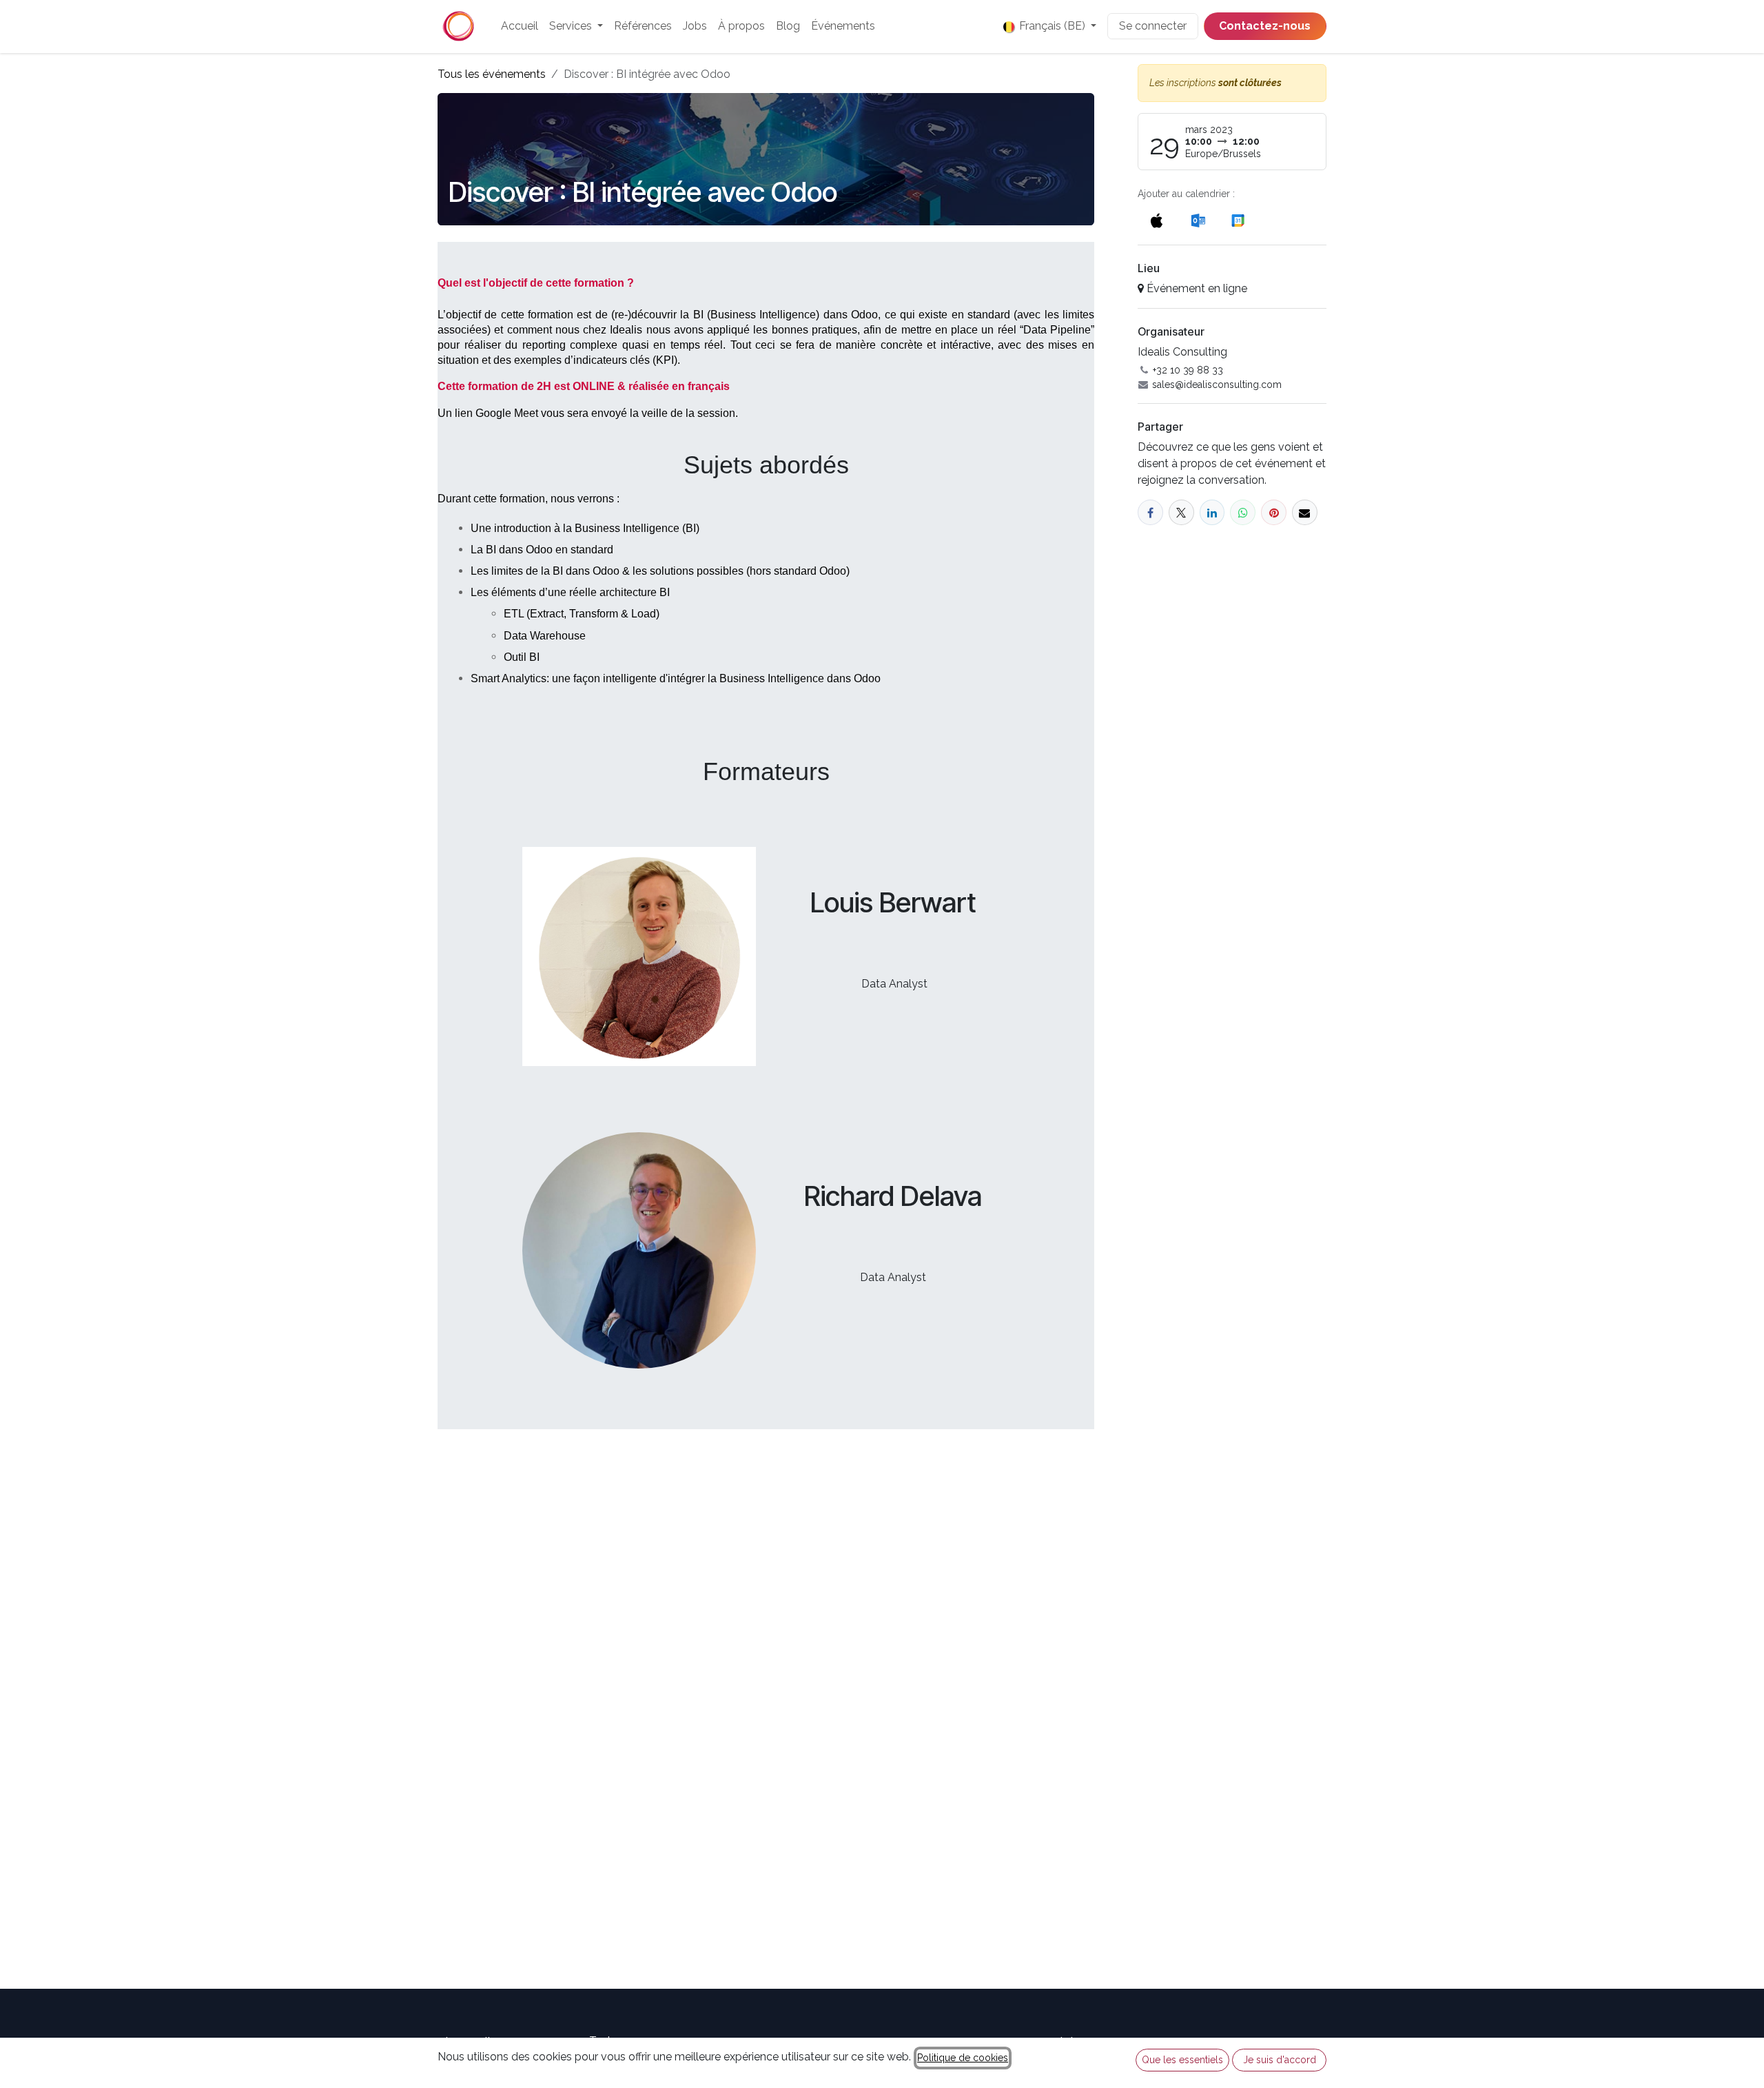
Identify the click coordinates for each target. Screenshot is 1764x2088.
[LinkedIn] (1212, 512)
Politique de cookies (963, 2058)
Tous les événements (492, 74)
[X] (1181, 512)
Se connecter (1153, 26)
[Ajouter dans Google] (1237, 220)
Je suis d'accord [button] (1280, 2060)
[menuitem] (520, 26)
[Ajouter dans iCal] (1157, 220)
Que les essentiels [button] (1182, 2060)
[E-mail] (1305, 512)
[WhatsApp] (1243, 512)
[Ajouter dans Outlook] (1198, 220)
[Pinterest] (1274, 512)
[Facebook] (1150, 512)
